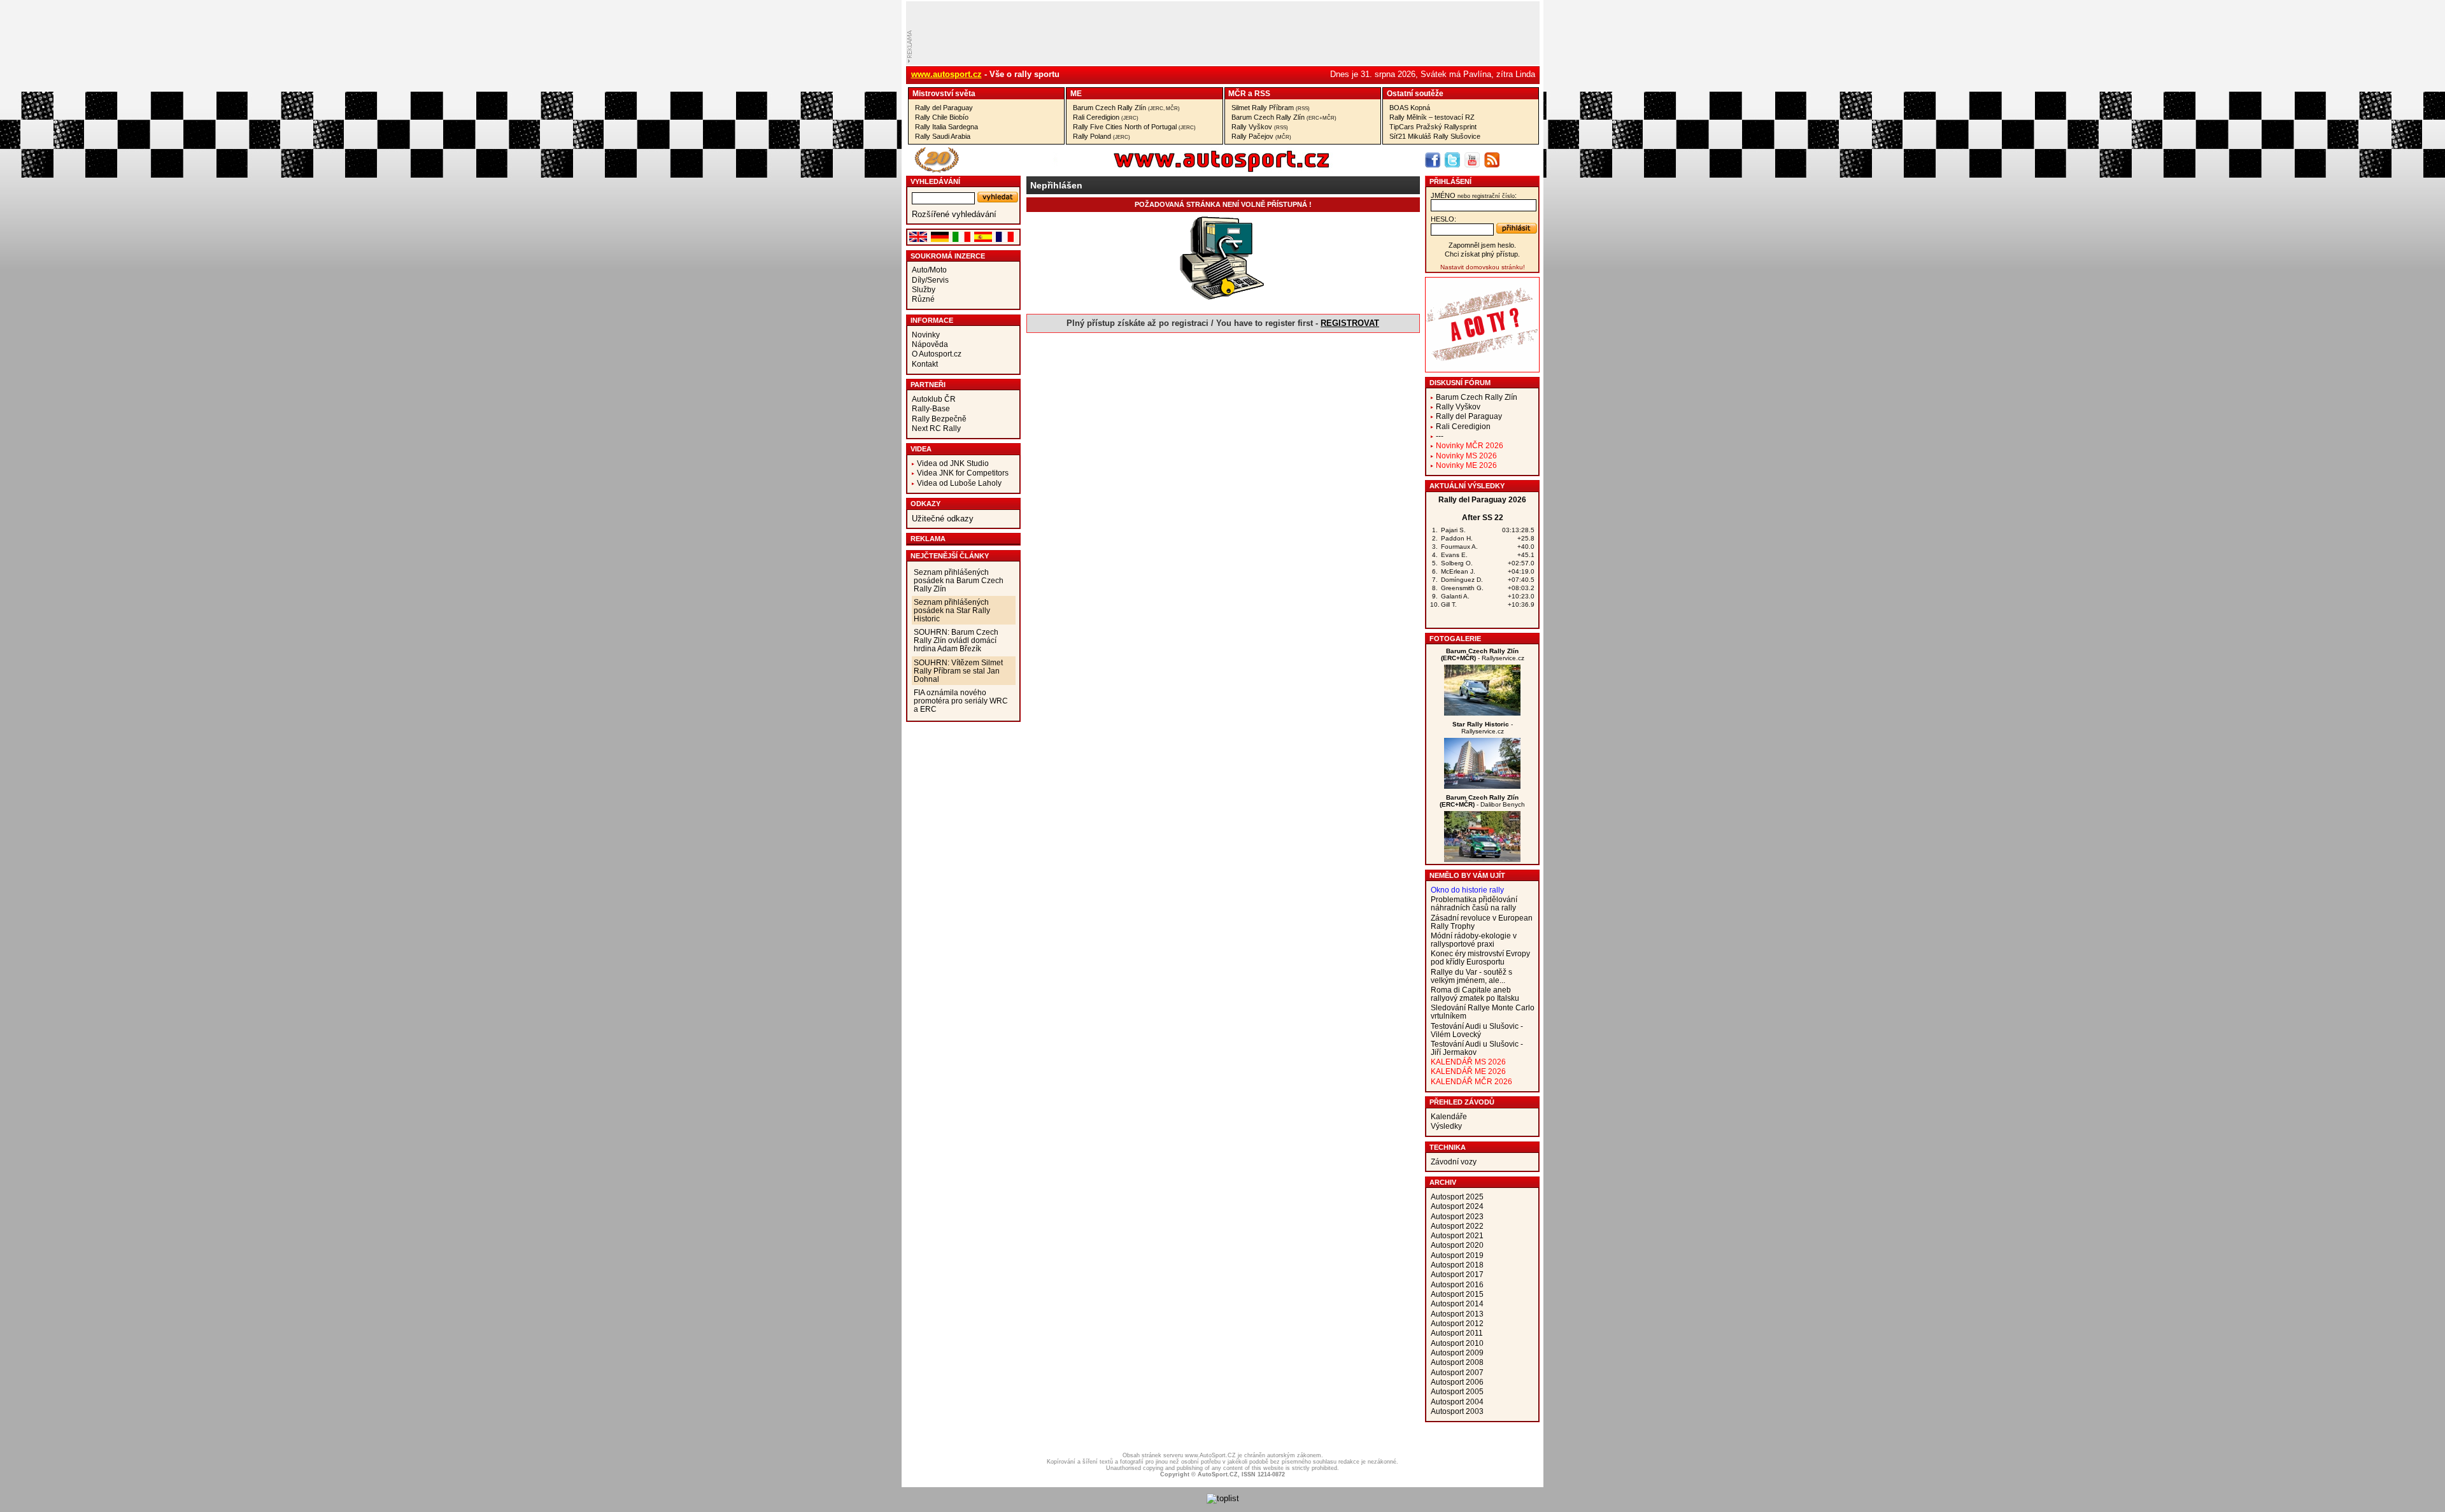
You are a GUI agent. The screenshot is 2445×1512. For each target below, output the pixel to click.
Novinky (926, 335)
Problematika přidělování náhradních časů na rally (1474, 903)
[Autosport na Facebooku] (1433, 160)
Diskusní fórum (1460, 383)
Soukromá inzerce (948, 256)
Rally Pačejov (1261, 136)
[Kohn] (1482, 713)
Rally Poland (1102, 136)
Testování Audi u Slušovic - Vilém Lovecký (1477, 1030)
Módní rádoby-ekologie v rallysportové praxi (1474, 940)
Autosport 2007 (1457, 1372)
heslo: (1443, 219)
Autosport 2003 (1457, 1411)
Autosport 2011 (1457, 1333)
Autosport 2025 (1457, 1197)
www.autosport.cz (946, 74)
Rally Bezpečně (939, 419)
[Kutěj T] (1482, 786)
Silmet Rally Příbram (1271, 108)
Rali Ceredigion (1106, 117)
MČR (1237, 93)
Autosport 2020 (1457, 1245)
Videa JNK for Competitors (963, 473)
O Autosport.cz (937, 354)
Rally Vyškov (1260, 127)
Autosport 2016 (1457, 1284)
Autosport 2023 (1457, 1216)
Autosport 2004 (1457, 1402)
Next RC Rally (936, 428)
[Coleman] (1482, 859)
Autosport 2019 (1457, 1255)
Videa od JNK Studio (953, 463)
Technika (1448, 1147)
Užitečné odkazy (943, 519)
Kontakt (925, 364)
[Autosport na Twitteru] (1452, 160)
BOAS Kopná (1410, 108)
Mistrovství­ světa (944, 93)
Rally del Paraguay (944, 108)
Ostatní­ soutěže (1415, 93)
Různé (923, 299)
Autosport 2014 (1457, 1304)
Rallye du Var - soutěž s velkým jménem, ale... (1471, 976)
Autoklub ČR (934, 399)
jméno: (1474, 195)
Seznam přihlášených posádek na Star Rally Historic (952, 610)
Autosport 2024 (1457, 1206)
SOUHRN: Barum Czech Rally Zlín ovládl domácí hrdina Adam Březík (956, 640)
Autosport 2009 (1457, 1353)
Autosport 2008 (1457, 1362)
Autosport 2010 (1457, 1343)
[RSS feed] (1492, 160)
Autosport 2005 (1457, 1391)
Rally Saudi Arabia (943, 136)
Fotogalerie (1455, 639)
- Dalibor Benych (1482, 801)
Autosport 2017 (1457, 1274)
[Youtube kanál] (1472, 160)
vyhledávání (935, 181)
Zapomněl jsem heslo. (1482, 245)
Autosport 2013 (1457, 1314)
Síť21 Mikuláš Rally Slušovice (1435, 136)
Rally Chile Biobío (942, 117)
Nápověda (930, 344)
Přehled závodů (1462, 1102)
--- (1440, 436)
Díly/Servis (930, 280)
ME (1076, 93)
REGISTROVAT (1350, 323)
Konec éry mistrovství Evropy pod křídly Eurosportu (1480, 957)
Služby (924, 289)
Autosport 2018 (1457, 1265)
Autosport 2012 (1457, 1323)
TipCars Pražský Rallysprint (1433, 127)
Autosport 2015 (1457, 1294)
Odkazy (925, 504)
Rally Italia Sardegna (946, 127)
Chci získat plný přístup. (1482, 254)
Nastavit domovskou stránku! (1483, 267)
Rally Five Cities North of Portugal (1134, 127)
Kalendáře (1449, 1116)
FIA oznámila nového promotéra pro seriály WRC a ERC (961, 701)
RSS (1262, 93)
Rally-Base (931, 408)
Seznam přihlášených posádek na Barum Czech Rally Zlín (959, 580)
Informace (932, 320)
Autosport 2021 (1457, 1235)
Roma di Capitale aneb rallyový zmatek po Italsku (1475, 994)
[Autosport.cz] (1186, 170)
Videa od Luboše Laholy (959, 483)
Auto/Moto (929, 270)
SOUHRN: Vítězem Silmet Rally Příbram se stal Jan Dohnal (958, 671)
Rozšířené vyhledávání (954, 214)
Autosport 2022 (1457, 1226)
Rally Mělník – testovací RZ (1432, 117)
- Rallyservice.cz (1483, 654)
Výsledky (1446, 1126)
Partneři (928, 385)
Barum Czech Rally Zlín (1126, 108)
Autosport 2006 (1457, 1382)
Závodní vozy (1454, 1162)
